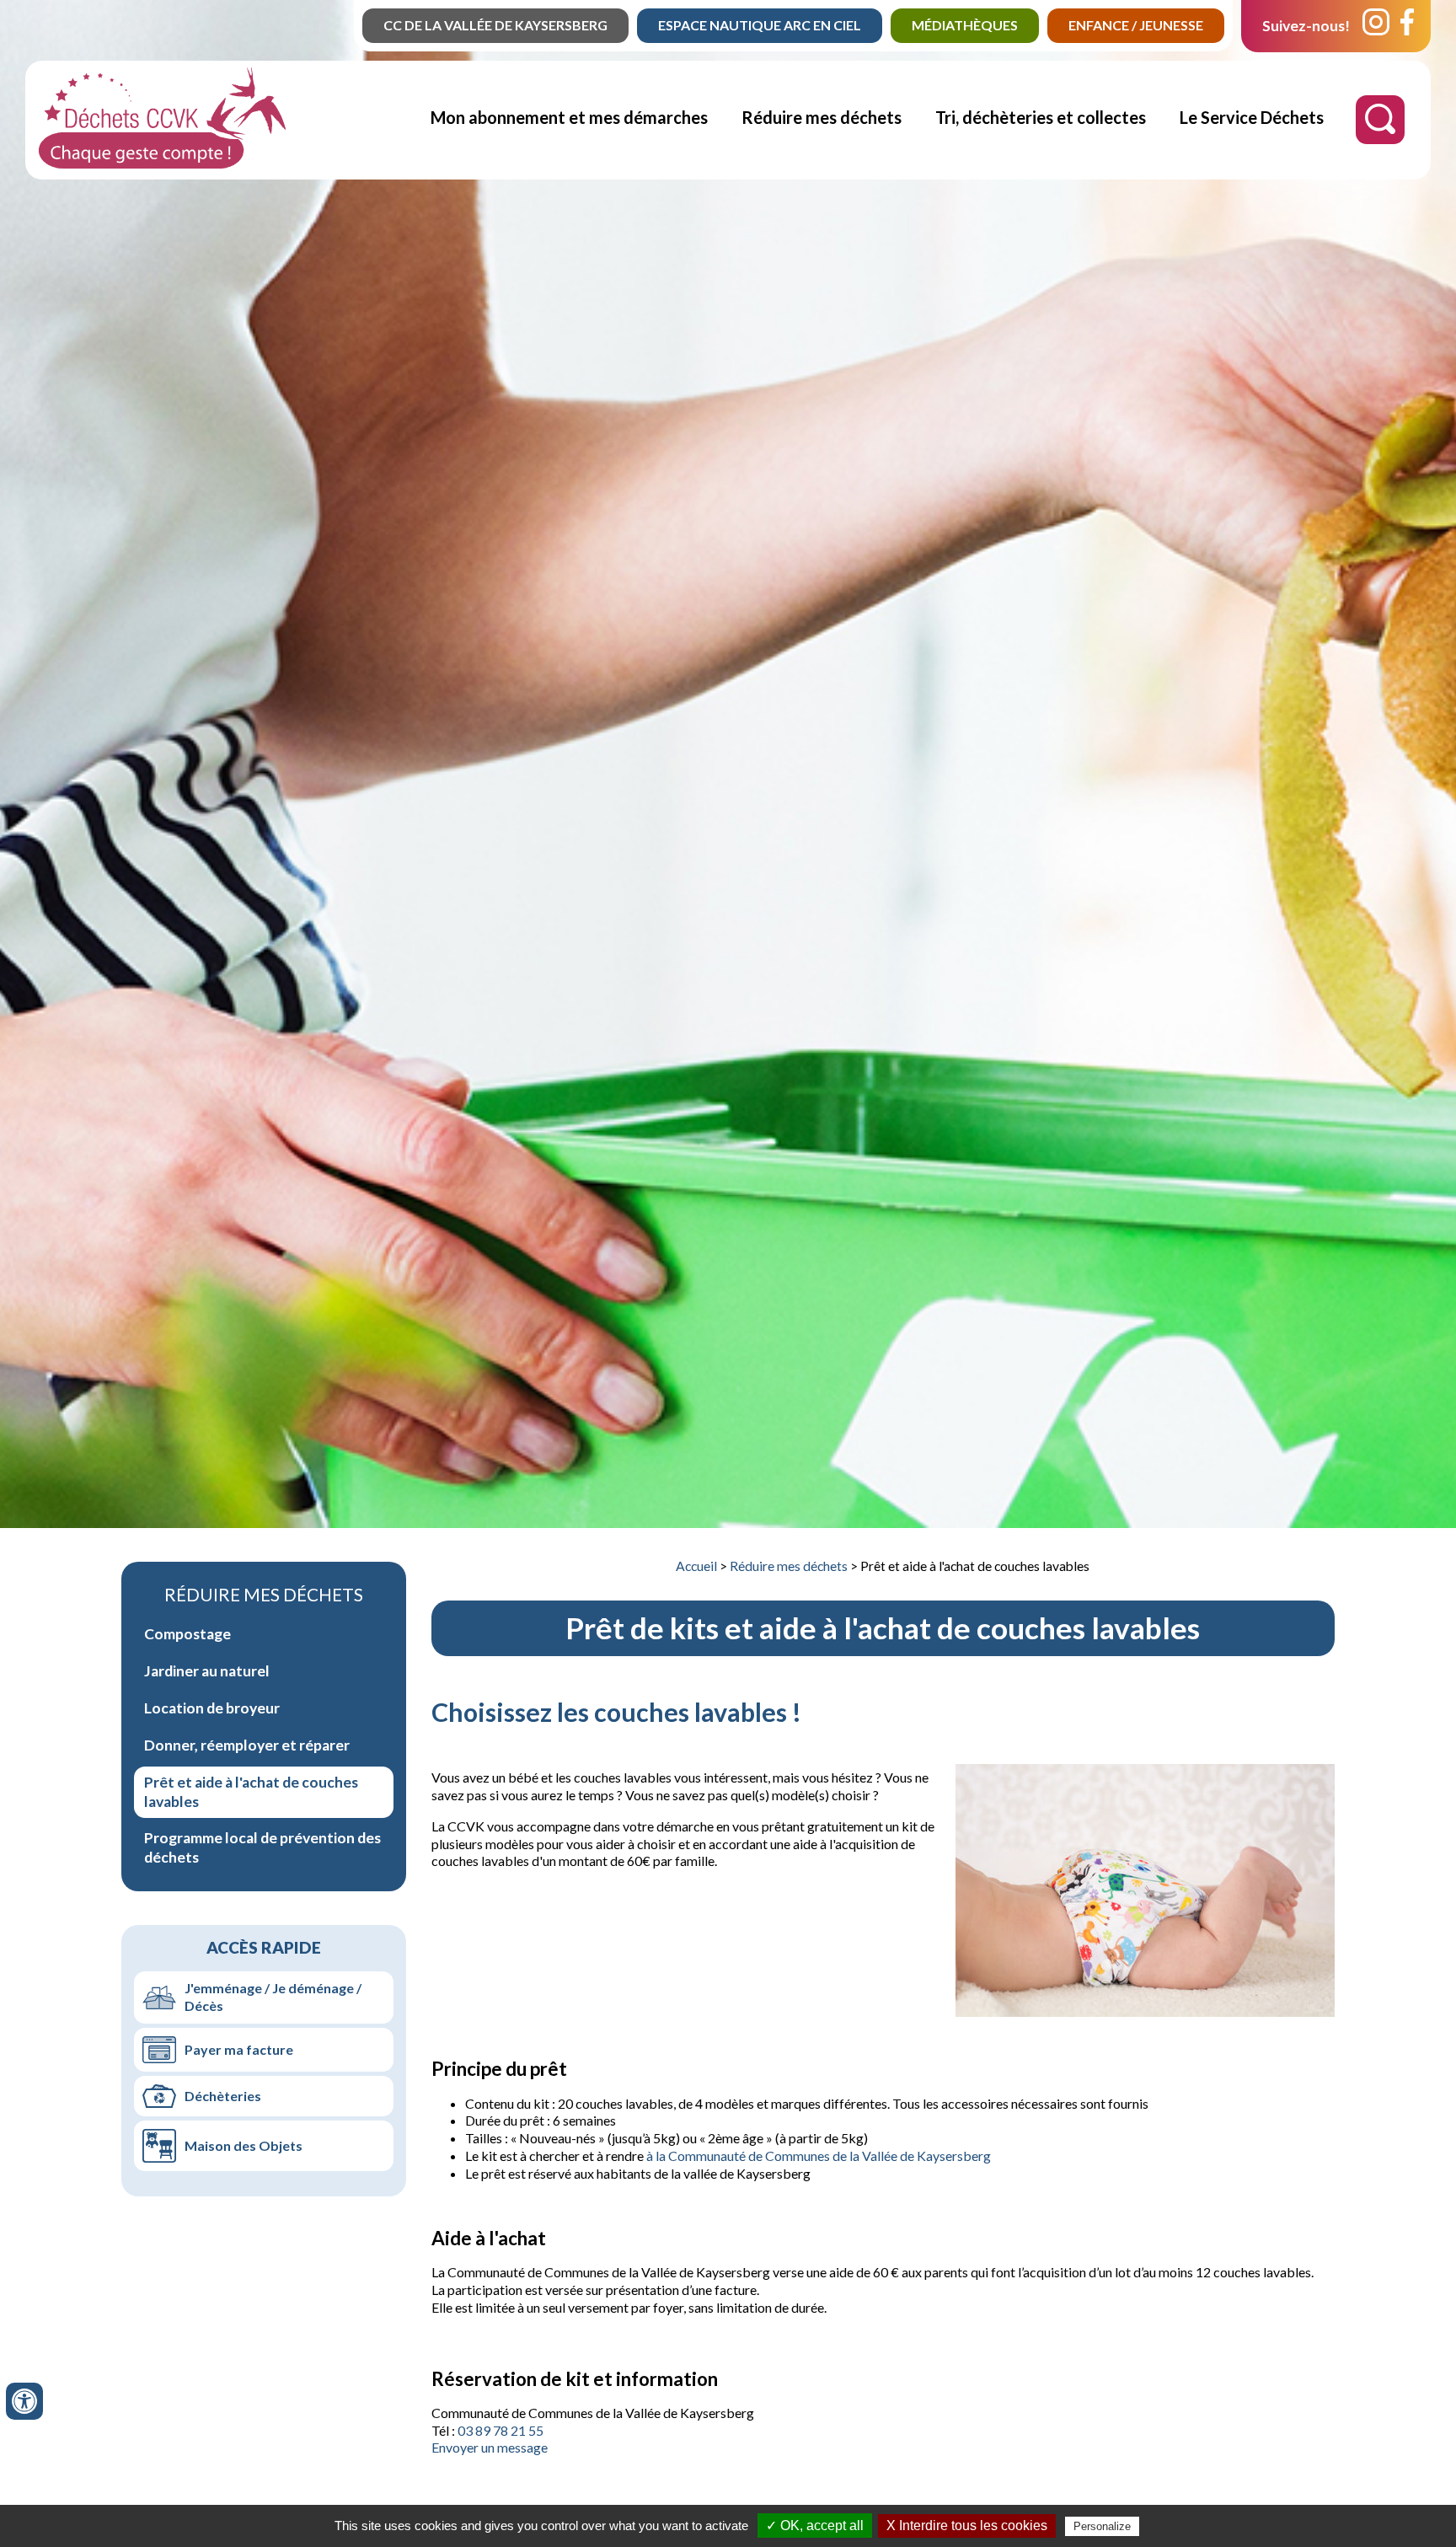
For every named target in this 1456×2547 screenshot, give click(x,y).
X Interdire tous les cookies (967, 2526)
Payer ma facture (239, 2049)
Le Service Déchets (1252, 117)
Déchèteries (223, 2096)
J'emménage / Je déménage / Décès (273, 1997)
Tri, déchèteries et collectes (1041, 117)
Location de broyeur (212, 1708)
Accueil (696, 1566)
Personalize (1102, 2526)
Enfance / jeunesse (1136, 25)
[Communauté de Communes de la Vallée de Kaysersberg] (162, 163)
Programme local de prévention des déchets (262, 1847)
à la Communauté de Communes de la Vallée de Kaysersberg (819, 2156)
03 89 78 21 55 (500, 2430)
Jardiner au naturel (207, 1671)
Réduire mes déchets (822, 117)
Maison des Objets (244, 2145)
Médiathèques (965, 25)
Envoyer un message (490, 2447)
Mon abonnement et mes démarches (569, 117)
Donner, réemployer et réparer (247, 1745)
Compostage (187, 1634)
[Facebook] (1407, 26)
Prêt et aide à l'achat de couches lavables (251, 1792)
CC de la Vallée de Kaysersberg (495, 25)
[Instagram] (1376, 26)
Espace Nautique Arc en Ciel (760, 25)
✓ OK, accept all (815, 2526)
